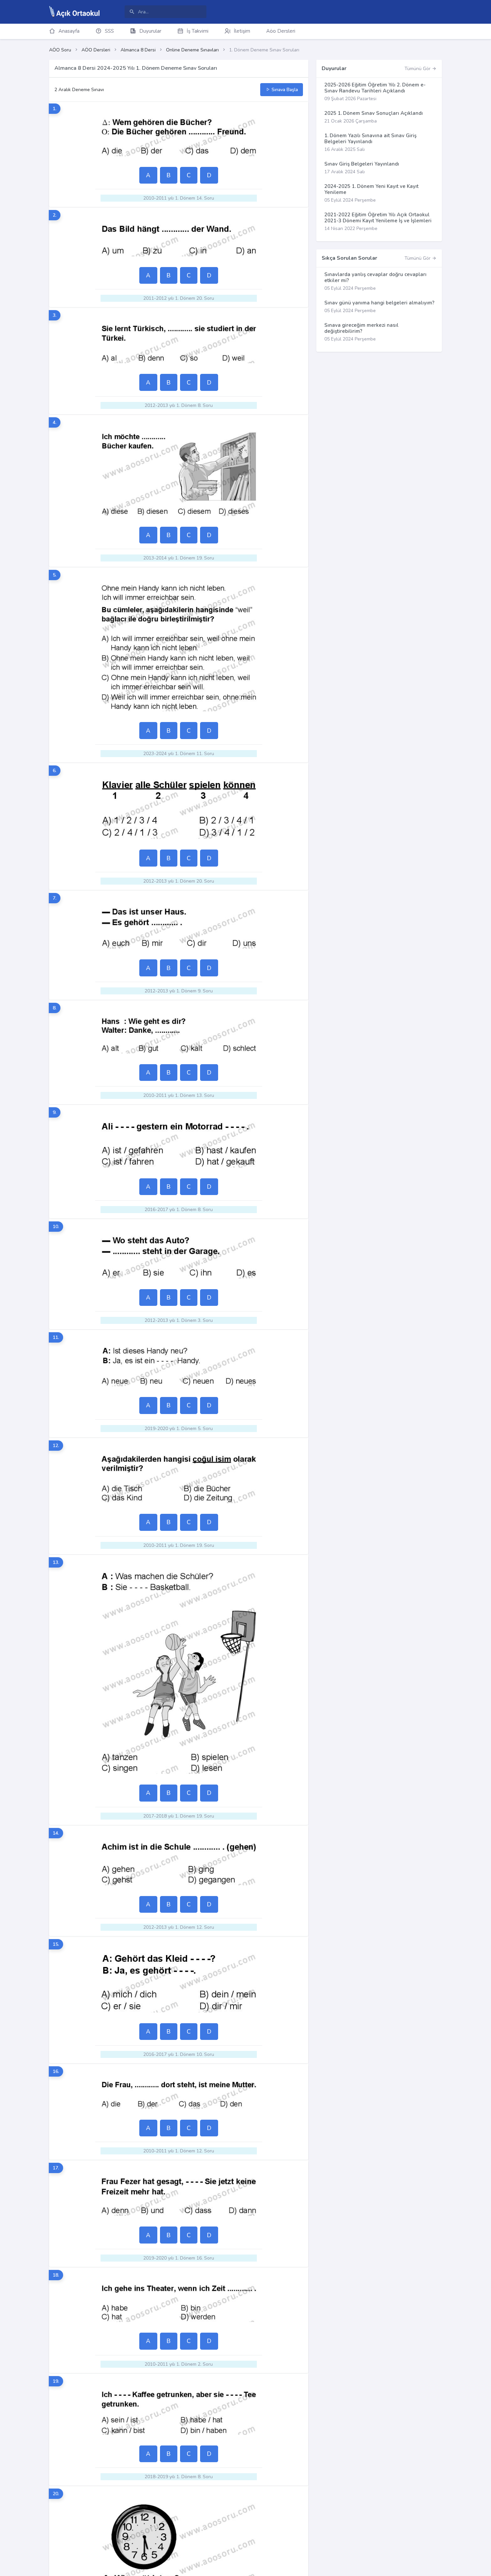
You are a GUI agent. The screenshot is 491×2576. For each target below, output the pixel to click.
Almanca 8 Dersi (138, 50)
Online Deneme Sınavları (192, 50)
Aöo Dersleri (281, 31)
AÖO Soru (60, 50)
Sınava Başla (284, 90)
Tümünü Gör (418, 69)
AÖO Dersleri (96, 50)
